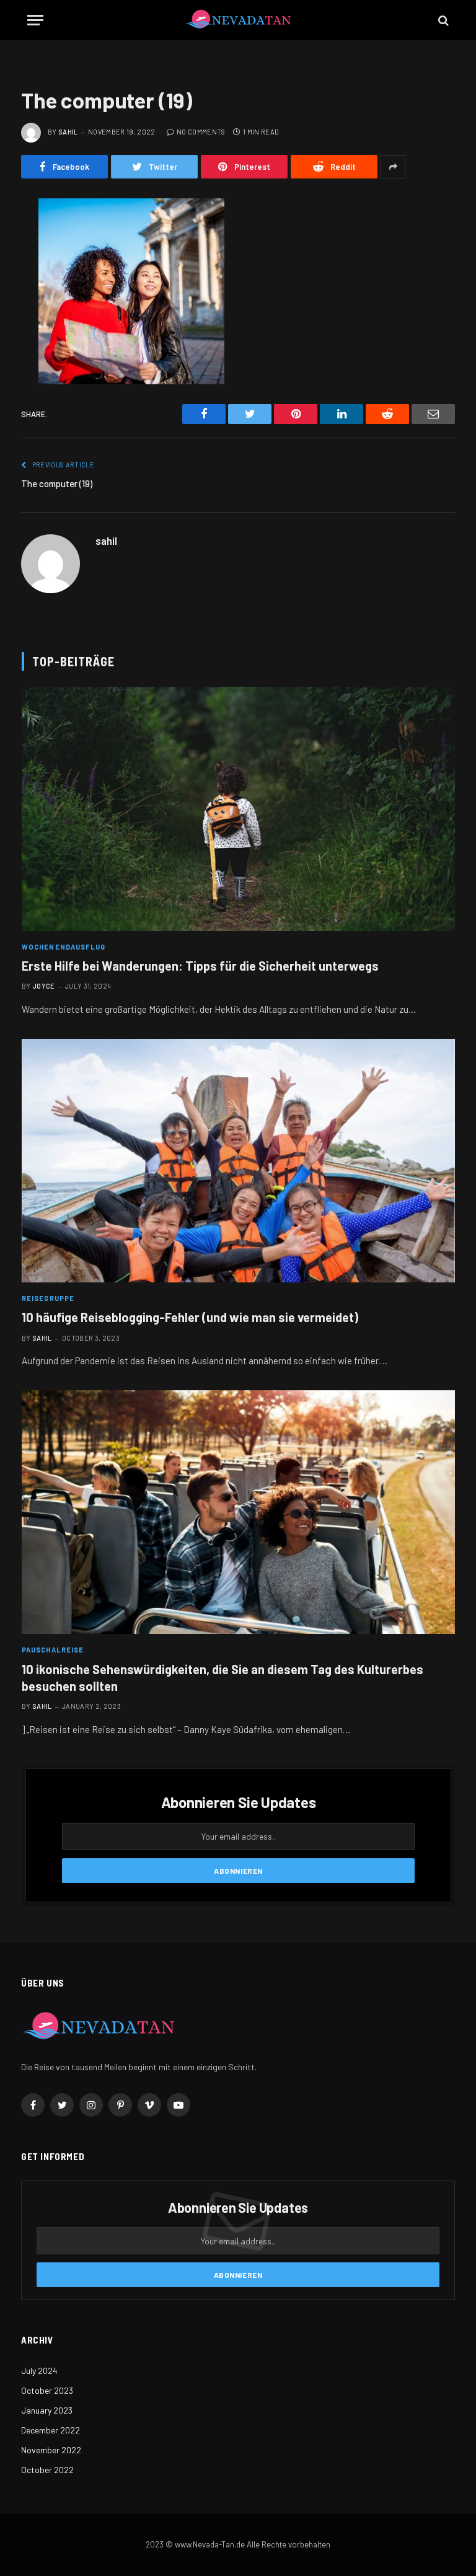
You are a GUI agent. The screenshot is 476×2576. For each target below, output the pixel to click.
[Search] (442, 20)
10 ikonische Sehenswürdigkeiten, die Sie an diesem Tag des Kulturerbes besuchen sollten (223, 1678)
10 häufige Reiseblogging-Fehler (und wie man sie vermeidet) (190, 1317)
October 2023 (47, 2390)
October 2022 (47, 2470)
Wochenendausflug (64, 947)
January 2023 (47, 2410)
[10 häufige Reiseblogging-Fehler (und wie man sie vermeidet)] (238, 1161)
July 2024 (39, 2371)
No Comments (201, 132)
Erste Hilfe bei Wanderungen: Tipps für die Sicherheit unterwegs (200, 966)
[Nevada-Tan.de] (238, 20)
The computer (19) (57, 483)
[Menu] (35, 20)
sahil (68, 132)
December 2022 (51, 2430)
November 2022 (51, 2450)
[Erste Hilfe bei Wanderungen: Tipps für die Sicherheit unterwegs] (238, 809)
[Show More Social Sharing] (393, 167)
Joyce (44, 986)
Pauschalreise (53, 1650)
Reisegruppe (48, 1298)
